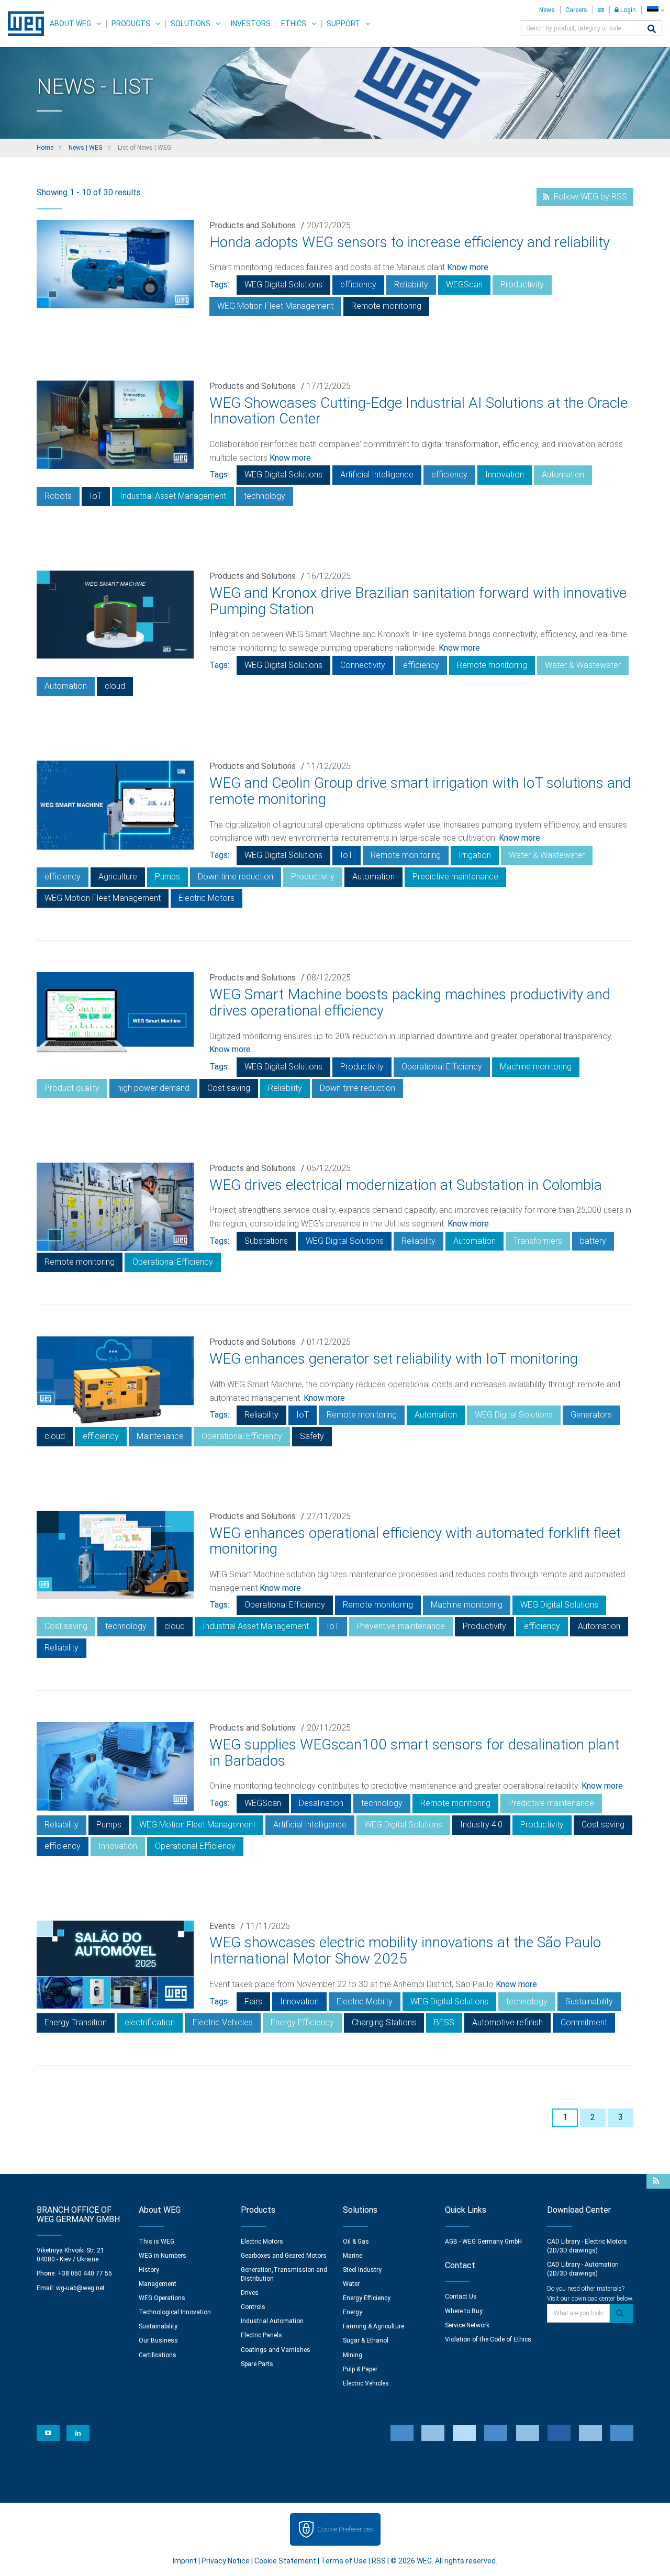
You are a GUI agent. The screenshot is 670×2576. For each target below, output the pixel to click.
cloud (115, 686)
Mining (353, 2355)
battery (593, 1241)
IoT (96, 496)
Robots (58, 496)
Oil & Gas (356, 2242)
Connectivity (363, 665)
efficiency (358, 285)
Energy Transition (76, 2022)
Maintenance (160, 1436)
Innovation (505, 475)
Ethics (294, 24)
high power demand (153, 1088)
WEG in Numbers (163, 2256)
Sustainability (589, 2001)
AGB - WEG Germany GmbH (483, 2242)
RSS (379, 2561)
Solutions (191, 24)
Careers (576, 10)
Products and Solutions (253, 225)
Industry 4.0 (481, 1825)
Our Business (158, 2340)
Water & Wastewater (583, 665)
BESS (444, 2022)
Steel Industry (362, 2270)
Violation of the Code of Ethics (488, 2339)
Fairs (253, 2001)
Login (627, 10)
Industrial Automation (272, 2321)
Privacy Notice (226, 2561)
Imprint (185, 2561)
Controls (253, 2307)
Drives (250, 2293)
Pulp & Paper (360, 2369)
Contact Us (461, 2296)
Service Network (467, 2325)
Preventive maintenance (401, 1626)
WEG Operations (162, 2298)
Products (131, 24)
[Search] (652, 30)
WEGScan (464, 285)
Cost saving (229, 1088)
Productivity (522, 285)
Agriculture (118, 877)
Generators (591, 1415)
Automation (563, 475)
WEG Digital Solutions (283, 285)
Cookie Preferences (345, 2529)
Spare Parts (257, 2364)
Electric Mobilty (365, 2001)
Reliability (411, 285)
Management (158, 2284)
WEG (22, 24)
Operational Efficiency (442, 1067)
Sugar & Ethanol (366, 2340)
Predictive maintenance (455, 877)
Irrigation (475, 855)
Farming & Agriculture (373, 2326)
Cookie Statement (285, 2561)
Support (343, 24)
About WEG (70, 24)
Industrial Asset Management (173, 496)
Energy (353, 2312)
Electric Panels (261, 2335)
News (547, 10)
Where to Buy (464, 2311)
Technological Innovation (175, 2312)
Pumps (167, 877)
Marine (353, 2256)
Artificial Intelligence (377, 475)
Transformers (538, 1241)
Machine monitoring (536, 1067)
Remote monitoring (386, 306)
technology (265, 496)
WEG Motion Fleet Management (275, 306)
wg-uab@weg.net (80, 2288)
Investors (251, 24)
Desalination (321, 1803)
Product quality (72, 1088)
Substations (266, 1241)
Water (351, 2284)
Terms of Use (344, 2561)
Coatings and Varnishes (276, 2350)
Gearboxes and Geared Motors (284, 2256)
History (149, 2270)
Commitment (584, 2022)
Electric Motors (206, 898)
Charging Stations (384, 2022)
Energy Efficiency (302, 2022)
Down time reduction (236, 877)
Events (222, 1926)
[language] (656, 10)
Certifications (158, 2355)
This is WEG (157, 2242)
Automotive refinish (507, 2022)
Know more (468, 267)
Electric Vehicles (223, 2022)
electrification (150, 2022)
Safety (312, 1436)
